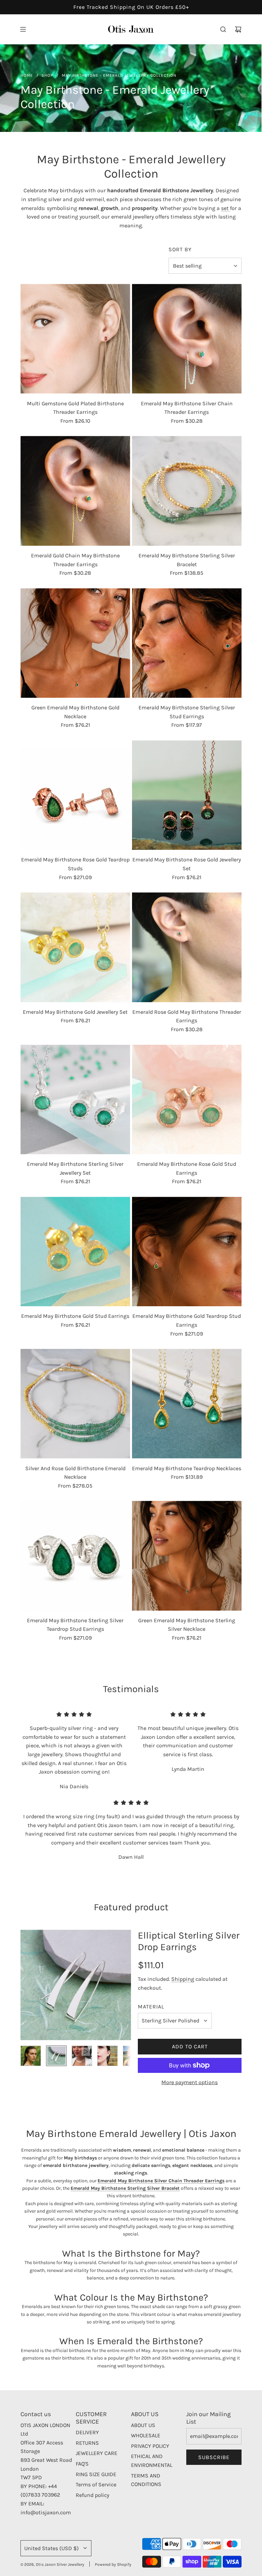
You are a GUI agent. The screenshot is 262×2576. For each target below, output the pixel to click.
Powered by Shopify (113, 2564)
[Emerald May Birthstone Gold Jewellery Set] (75, 947)
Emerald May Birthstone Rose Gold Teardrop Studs (75, 864)
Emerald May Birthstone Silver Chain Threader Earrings (187, 408)
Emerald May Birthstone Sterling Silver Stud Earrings (187, 712)
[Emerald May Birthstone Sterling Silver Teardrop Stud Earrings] (75, 1556)
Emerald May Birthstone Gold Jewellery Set (75, 1012)
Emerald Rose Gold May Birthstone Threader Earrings (187, 1016)
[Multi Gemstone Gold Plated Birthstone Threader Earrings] (75, 339)
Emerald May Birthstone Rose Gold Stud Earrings (187, 1168)
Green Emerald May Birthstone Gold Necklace (75, 712)
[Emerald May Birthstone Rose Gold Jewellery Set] (187, 795)
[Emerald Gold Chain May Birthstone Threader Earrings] (75, 491)
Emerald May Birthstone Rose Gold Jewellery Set (187, 864)
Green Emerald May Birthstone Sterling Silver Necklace (187, 1625)
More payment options (190, 2082)
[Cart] (238, 29)
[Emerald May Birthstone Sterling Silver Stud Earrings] (187, 643)
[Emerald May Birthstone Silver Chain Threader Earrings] (187, 339)
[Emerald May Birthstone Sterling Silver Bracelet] (187, 491)
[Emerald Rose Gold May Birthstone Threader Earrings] (187, 947)
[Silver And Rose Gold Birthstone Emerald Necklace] (75, 1404)
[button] (26, 1985)
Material (151, 2007)
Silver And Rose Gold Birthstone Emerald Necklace (75, 1473)
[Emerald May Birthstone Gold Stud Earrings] (75, 1252)
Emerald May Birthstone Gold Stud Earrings (75, 1316)
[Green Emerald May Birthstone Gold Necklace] (75, 643)
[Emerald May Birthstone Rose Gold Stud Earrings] (187, 1100)
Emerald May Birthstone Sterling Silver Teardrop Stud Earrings (75, 1625)
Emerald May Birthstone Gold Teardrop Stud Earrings (187, 1320)
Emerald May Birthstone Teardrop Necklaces (187, 1468)
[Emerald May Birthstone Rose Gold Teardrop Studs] (75, 795)
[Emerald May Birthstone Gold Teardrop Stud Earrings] (187, 1252)
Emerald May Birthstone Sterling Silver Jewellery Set (75, 1168)
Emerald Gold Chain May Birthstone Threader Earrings (75, 560)
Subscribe (214, 2457)
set (225, 208)
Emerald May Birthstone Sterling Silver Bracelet (187, 560)
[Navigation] (23, 29)
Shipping (183, 1979)
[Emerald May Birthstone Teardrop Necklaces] (187, 1404)
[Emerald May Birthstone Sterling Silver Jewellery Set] (75, 1100)
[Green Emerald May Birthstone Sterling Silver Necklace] (187, 1556)
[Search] (223, 29)
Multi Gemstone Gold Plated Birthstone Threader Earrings (75, 408)
